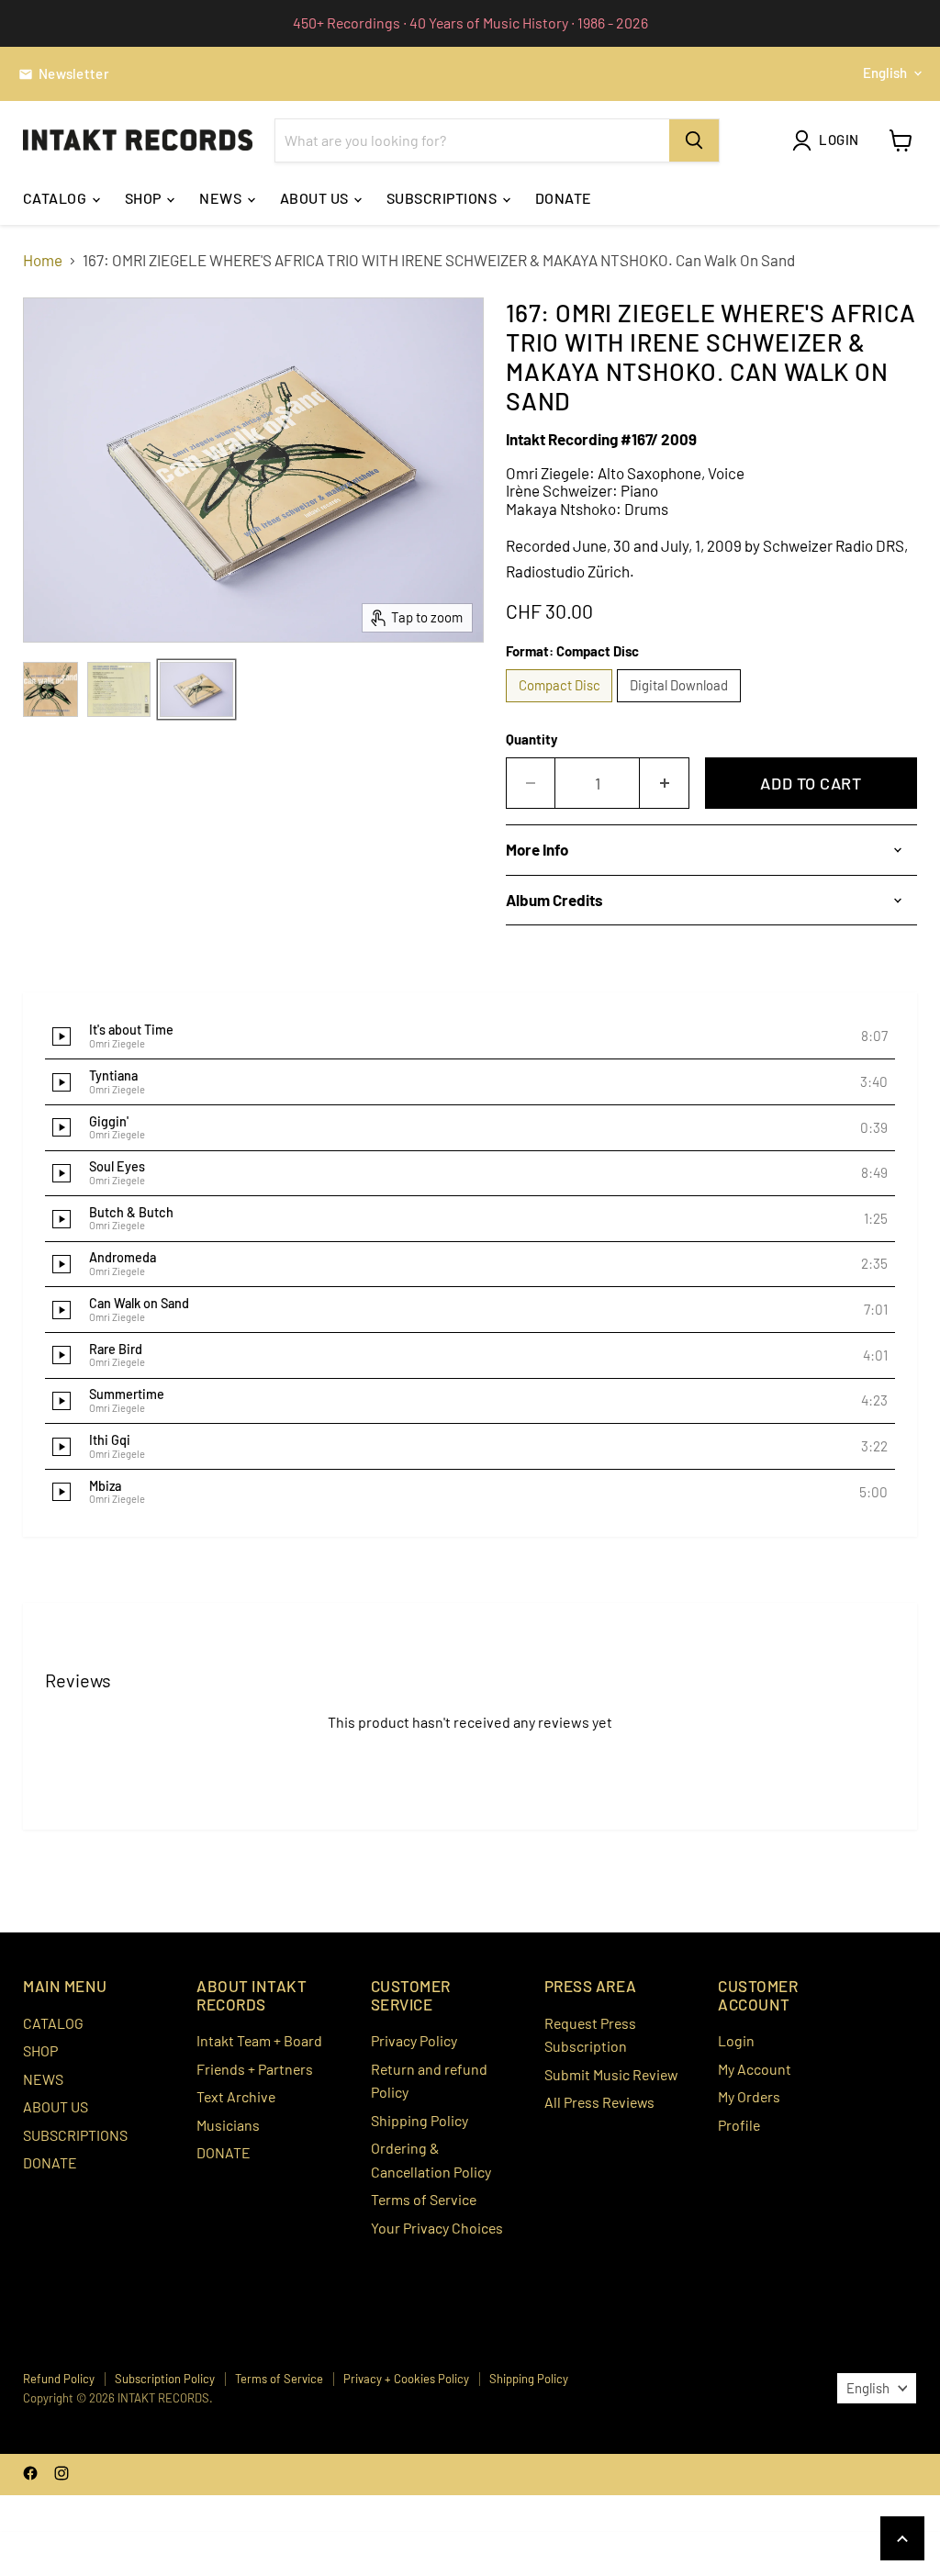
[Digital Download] (681, 705)
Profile (739, 2125)
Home (43, 260)
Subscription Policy (165, 2379)
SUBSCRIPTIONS (443, 198)
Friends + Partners (255, 2069)
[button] (470, 1037)
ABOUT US (316, 198)
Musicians (228, 2125)
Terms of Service (424, 2199)
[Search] (694, 140)
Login (736, 2040)
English (885, 73)
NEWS (222, 198)
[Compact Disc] (562, 705)
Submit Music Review (611, 2074)
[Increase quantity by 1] (665, 784)
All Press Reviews (599, 2102)
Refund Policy (59, 2379)
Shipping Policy (420, 2120)
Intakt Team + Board (259, 2040)
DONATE (564, 198)
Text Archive (236, 2096)
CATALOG (56, 198)
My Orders (749, 2096)
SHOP (145, 198)
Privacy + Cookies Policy (406, 2379)
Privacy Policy (414, 2040)
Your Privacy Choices (437, 2228)
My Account (755, 2069)
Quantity (532, 739)
